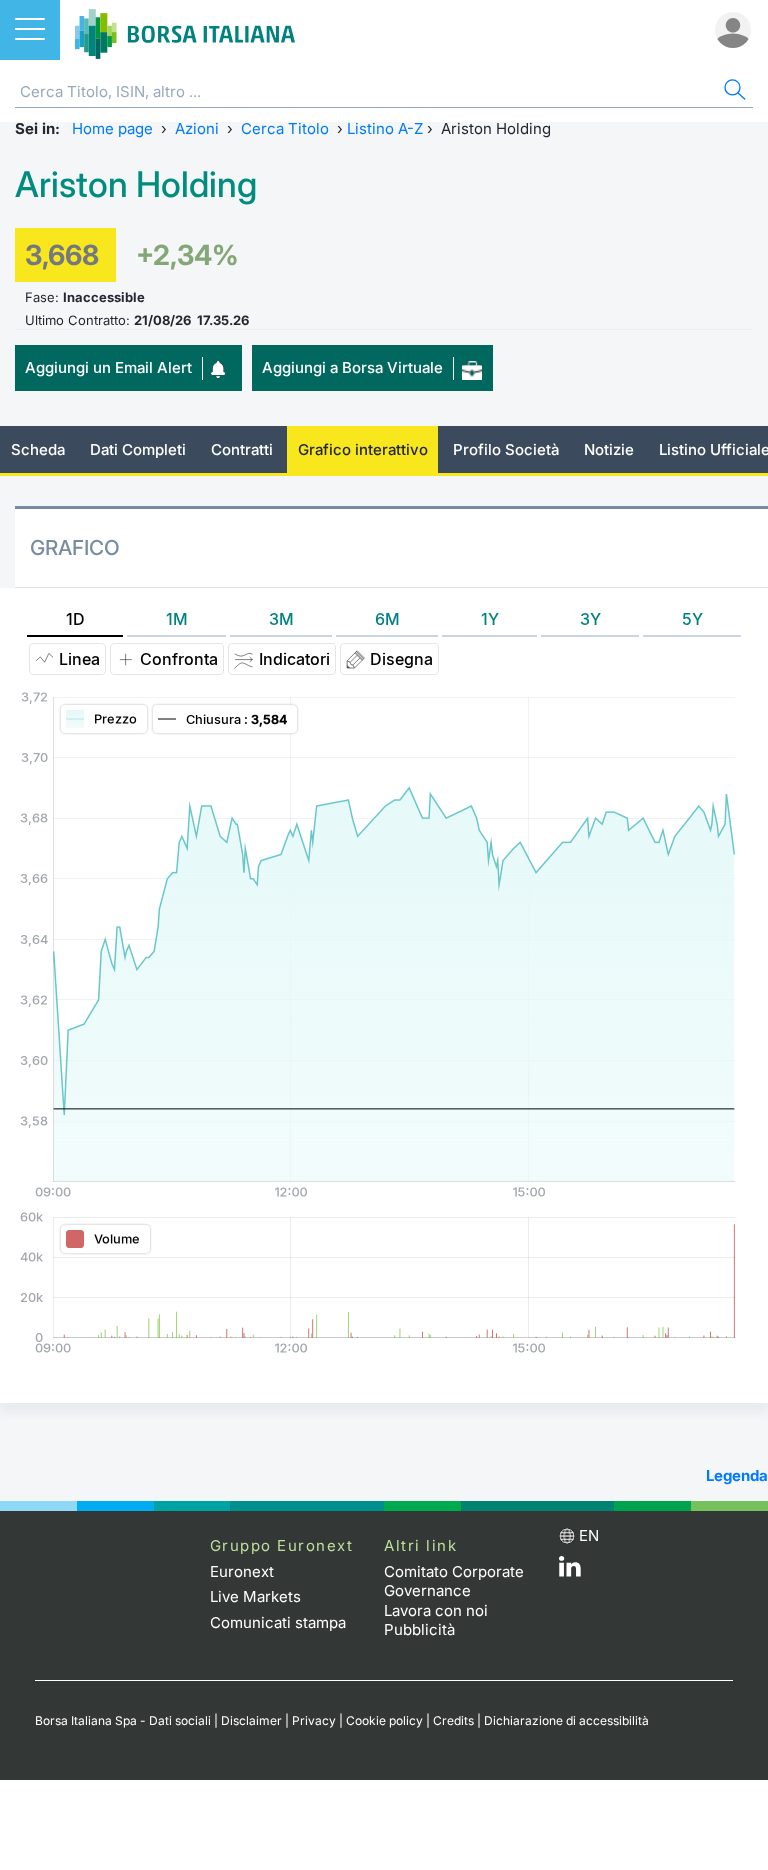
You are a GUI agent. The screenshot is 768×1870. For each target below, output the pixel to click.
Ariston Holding (136, 184)
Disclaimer (251, 1720)
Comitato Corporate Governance (454, 1581)
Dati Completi (138, 449)
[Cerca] (733, 92)
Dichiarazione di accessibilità (566, 1720)
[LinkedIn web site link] (570, 1571)
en (589, 1535)
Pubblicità (419, 1629)
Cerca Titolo (285, 128)
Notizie (609, 449)
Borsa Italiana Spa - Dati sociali (123, 1720)
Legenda (737, 1475)
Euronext (242, 1571)
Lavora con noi (436, 1610)
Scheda (38, 449)
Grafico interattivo (363, 449)
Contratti (242, 449)
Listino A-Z (385, 128)
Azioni (197, 128)
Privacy (314, 1720)
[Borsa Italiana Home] (185, 30)
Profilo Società (506, 449)
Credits (453, 1720)
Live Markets (255, 1596)
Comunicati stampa (278, 1622)
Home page (112, 128)
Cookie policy (384, 1720)
